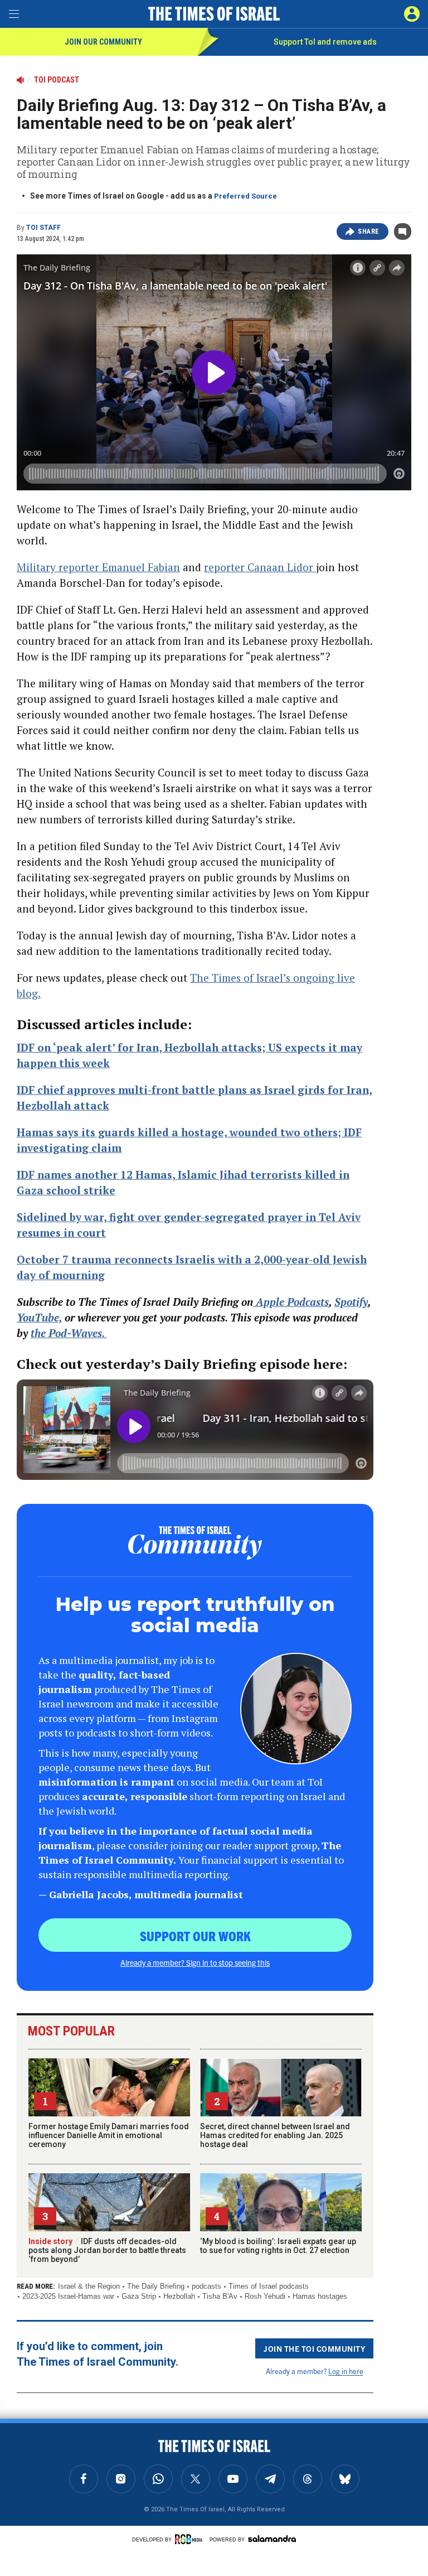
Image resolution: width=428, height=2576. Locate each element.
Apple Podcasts (291, 1302)
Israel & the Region (89, 2286)
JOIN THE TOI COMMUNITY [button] (314, 2348)
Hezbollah (179, 2296)
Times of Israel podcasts (269, 2286)
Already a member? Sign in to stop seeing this (195, 1962)
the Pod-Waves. (69, 1333)
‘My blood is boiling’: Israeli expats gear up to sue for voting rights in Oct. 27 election (278, 2246)
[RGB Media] (191, 2539)
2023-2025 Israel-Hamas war (68, 2296)
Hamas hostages (320, 2296)
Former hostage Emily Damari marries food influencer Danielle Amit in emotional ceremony (109, 2135)
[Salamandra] (272, 2539)
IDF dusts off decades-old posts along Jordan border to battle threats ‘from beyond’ (107, 2250)
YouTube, (39, 1317)
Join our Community (103, 42)
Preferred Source (245, 196)
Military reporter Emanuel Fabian (98, 567)
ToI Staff (43, 228)
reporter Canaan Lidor (260, 567)
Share (369, 231)
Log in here (346, 2371)
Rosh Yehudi (265, 2296)
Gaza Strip (139, 2296)
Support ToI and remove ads (325, 42)
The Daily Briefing (156, 2286)
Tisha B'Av (220, 2296)
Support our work (195, 1936)
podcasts (206, 2286)
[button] (412, 14)
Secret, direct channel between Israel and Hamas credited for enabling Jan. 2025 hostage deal (275, 2135)
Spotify (351, 1302)
